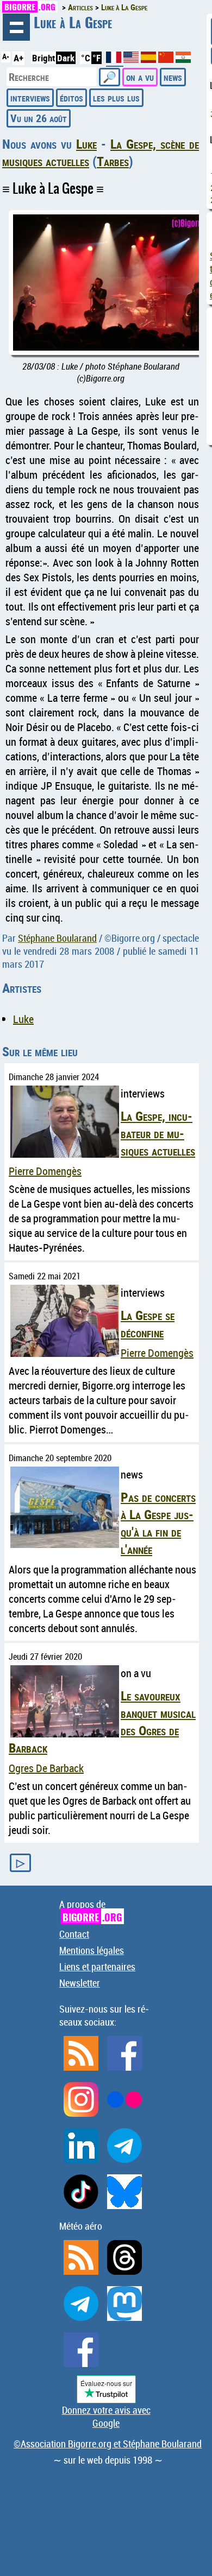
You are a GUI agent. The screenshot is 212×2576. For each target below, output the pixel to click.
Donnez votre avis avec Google (106, 2416)
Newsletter (80, 1983)
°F (96, 58)
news (173, 77)
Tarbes (113, 161)
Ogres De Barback (46, 1768)
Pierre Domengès (45, 1171)
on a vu (140, 77)
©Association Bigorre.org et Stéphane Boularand (108, 2444)
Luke (86, 144)
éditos (71, 97)
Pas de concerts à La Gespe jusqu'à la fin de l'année (158, 1523)
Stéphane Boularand (57, 938)
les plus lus (116, 97)
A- (6, 56)
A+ (18, 58)
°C (86, 58)
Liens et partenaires (97, 1966)
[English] (132, 59)
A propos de (91, 1911)
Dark (66, 58)
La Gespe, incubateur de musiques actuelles (158, 1133)
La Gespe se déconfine (148, 1324)
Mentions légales (92, 1950)
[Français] (115, 62)
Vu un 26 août (39, 118)
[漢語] (166, 59)
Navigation (16, 27)
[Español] (149, 59)
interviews (30, 97)
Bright (43, 58)
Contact (74, 1934)
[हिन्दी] (183, 59)
